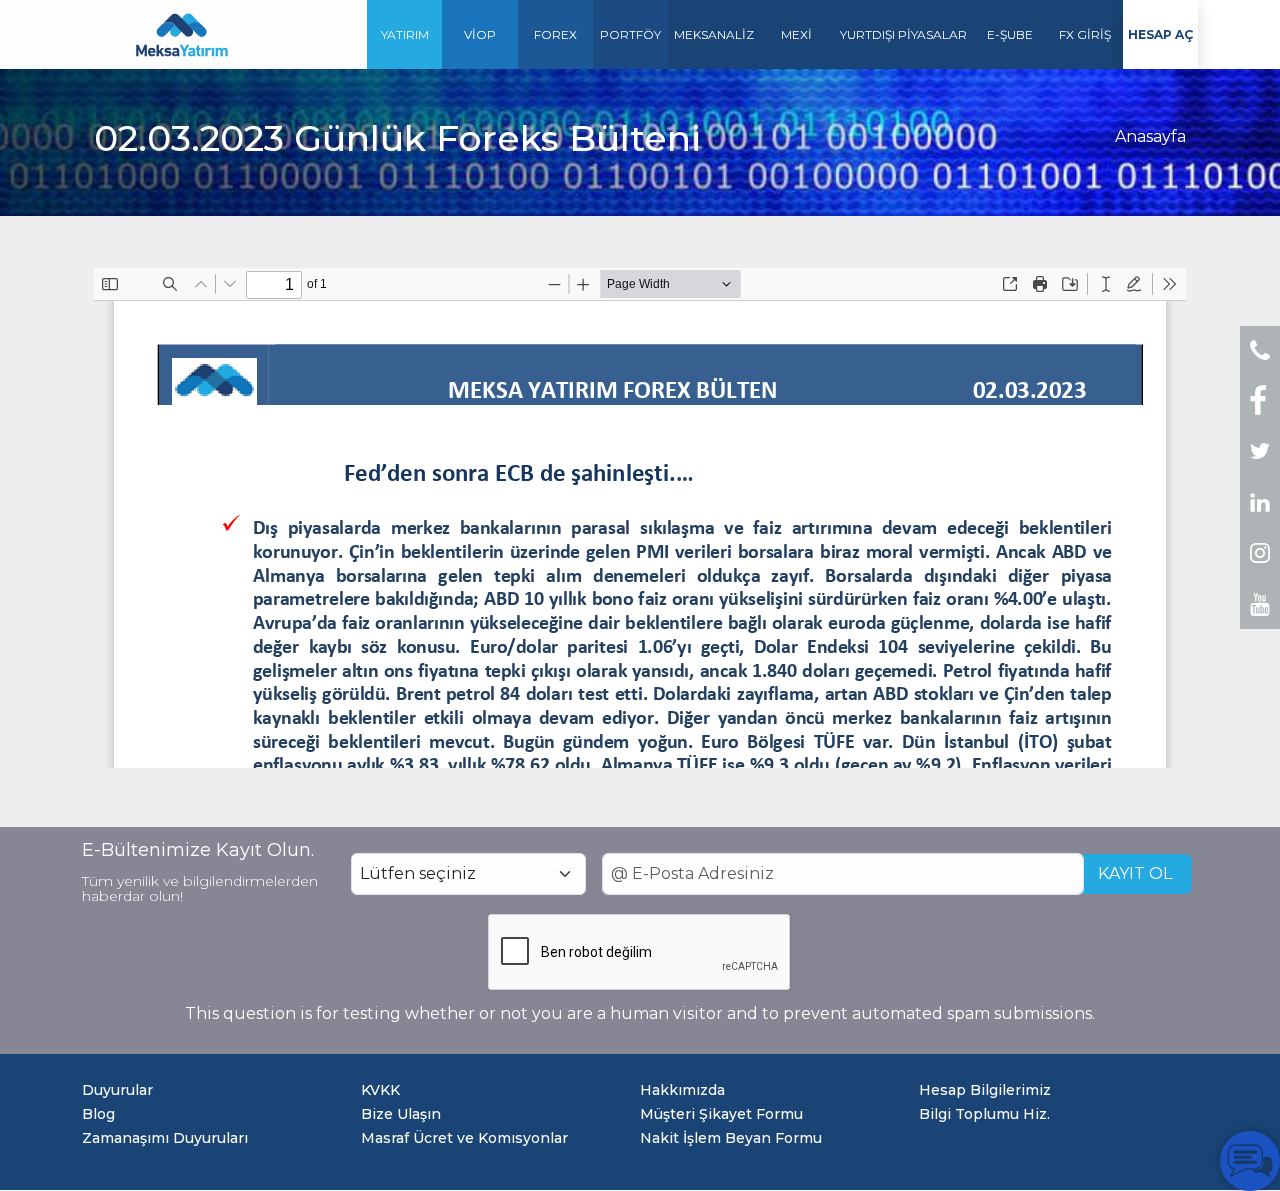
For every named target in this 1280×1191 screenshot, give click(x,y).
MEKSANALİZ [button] (714, 34)
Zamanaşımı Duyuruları (165, 1138)
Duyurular (117, 1090)
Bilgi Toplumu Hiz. (984, 1114)
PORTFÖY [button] (630, 34)
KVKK (380, 1090)
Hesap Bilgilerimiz (985, 1090)
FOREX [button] (555, 34)
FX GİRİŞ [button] (1085, 34)
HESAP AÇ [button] (1160, 34)
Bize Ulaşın (401, 1114)
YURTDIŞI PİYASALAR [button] (903, 34)
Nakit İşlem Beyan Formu (731, 1138)
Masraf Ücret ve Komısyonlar (464, 1138)
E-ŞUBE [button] (1010, 34)
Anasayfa (1150, 136)
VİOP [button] (480, 34)
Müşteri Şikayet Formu (721, 1114)
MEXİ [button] (796, 34)
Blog (98, 1114)
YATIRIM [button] (405, 34)
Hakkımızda (682, 1090)
